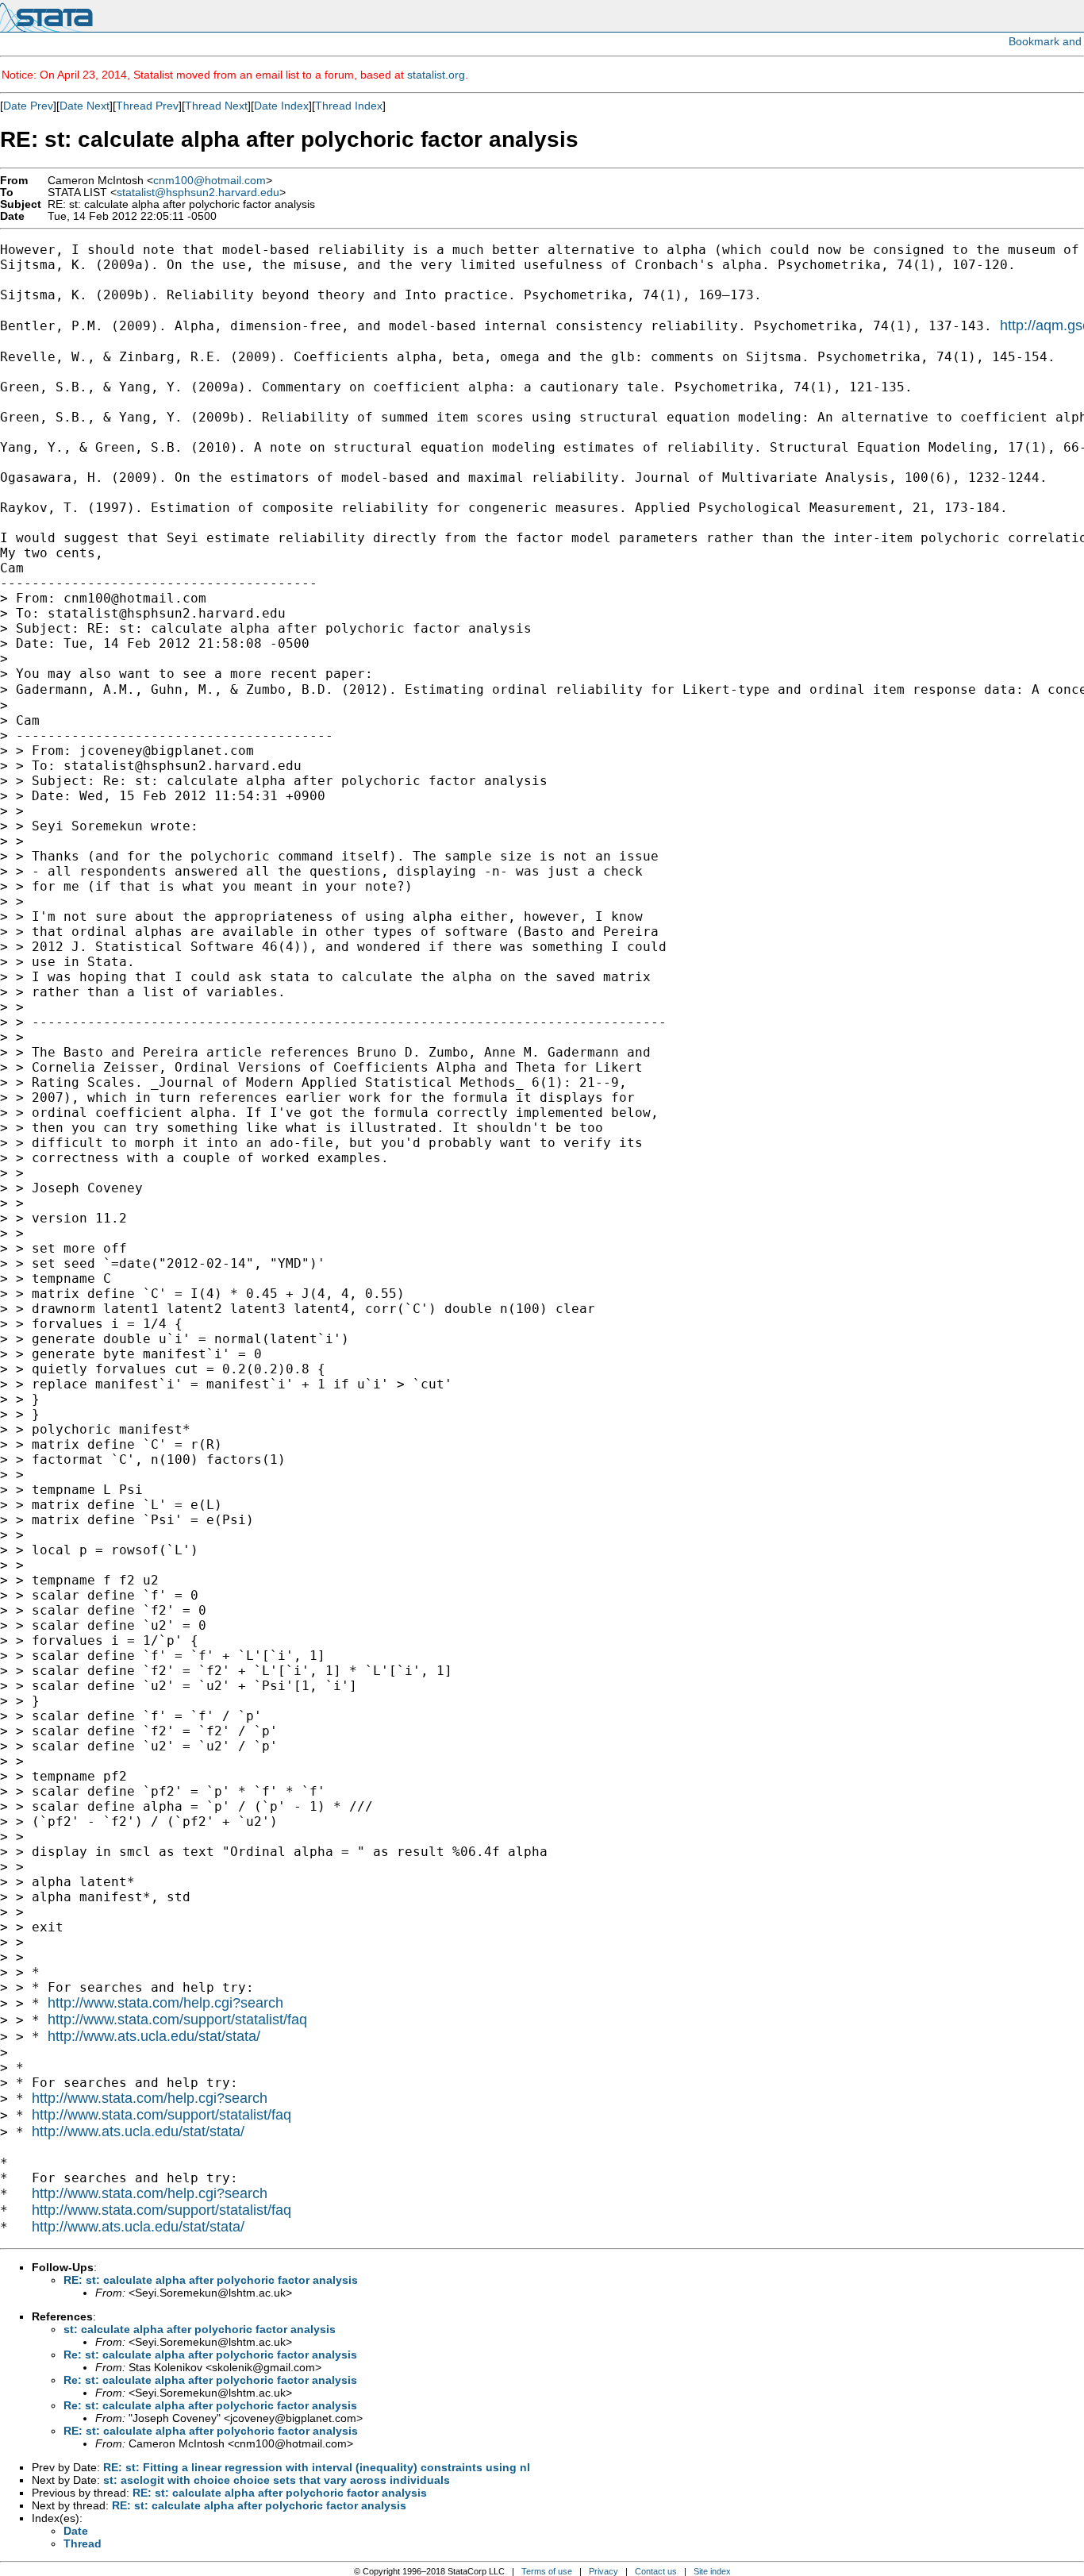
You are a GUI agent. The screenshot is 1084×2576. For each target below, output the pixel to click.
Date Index (281, 106)
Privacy (604, 2571)
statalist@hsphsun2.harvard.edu (198, 193)
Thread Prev (147, 106)
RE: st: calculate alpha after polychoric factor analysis (211, 2280)
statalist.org (436, 75)
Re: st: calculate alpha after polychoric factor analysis (210, 2355)
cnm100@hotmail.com (209, 181)
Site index (712, 2571)
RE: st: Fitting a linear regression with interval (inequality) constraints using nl (317, 2467)
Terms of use (547, 2571)
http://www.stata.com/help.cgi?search (165, 2003)
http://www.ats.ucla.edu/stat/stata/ (154, 2036)
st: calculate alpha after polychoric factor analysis (200, 2329)
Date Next (85, 106)
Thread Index (349, 106)
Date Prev (28, 106)
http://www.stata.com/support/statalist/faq (177, 2020)
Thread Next (216, 106)
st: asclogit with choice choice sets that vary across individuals (277, 2480)
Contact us (656, 2571)
